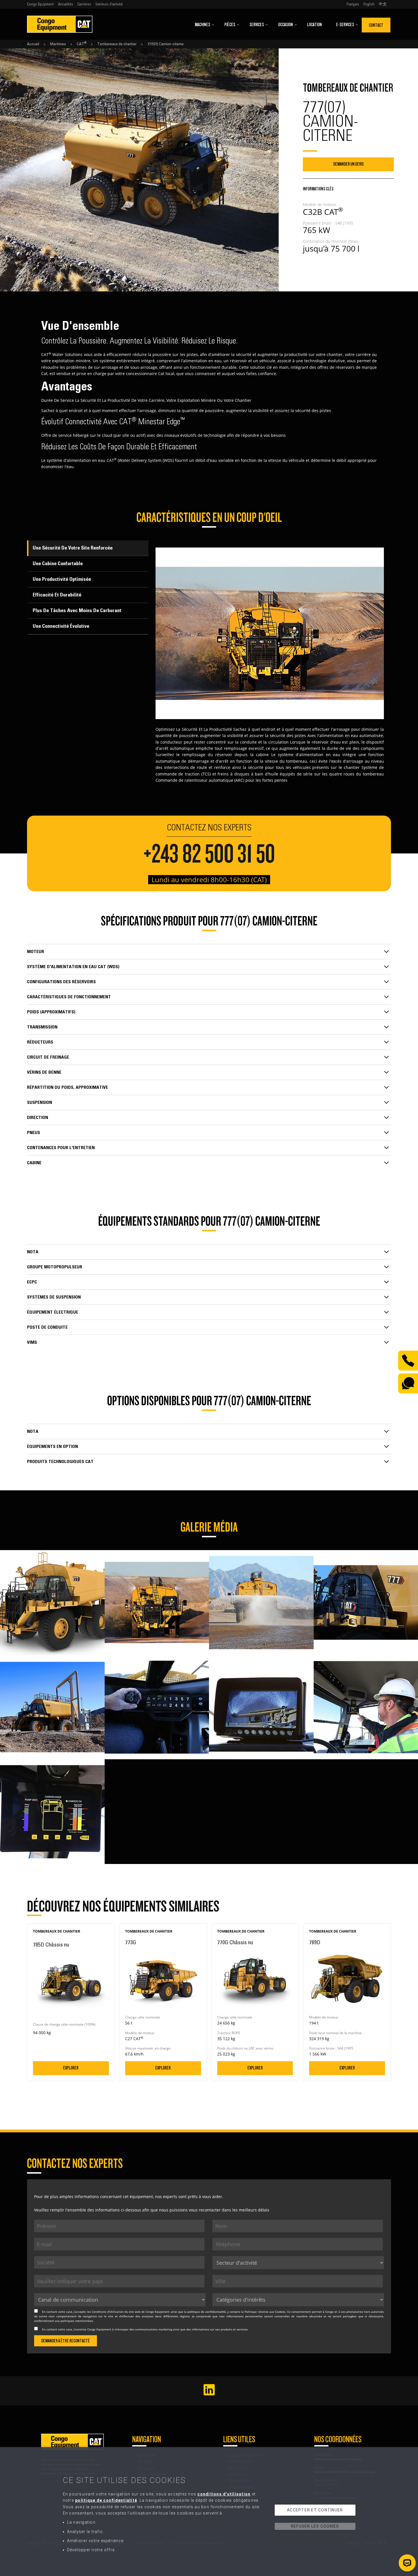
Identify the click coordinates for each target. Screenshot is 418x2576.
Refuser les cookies (315, 2526)
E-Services (345, 25)
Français (353, 4)
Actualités (66, 4)
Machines (202, 25)
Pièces (230, 25)
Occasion (285, 25)
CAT (82, 44)
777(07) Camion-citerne (165, 44)
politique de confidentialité (207, 2312)
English (369, 4)
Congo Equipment (40, 4)
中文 (383, 4)
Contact (376, 25)
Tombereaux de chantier (117, 44)
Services (257, 25)
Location (314, 25)
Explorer (71, 2068)
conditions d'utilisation (224, 2494)
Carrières (84, 4)
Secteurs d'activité (109, 4)
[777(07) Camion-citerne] (52, 1553)
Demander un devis (348, 164)
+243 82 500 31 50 (209, 854)
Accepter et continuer (315, 2510)
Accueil (33, 44)
